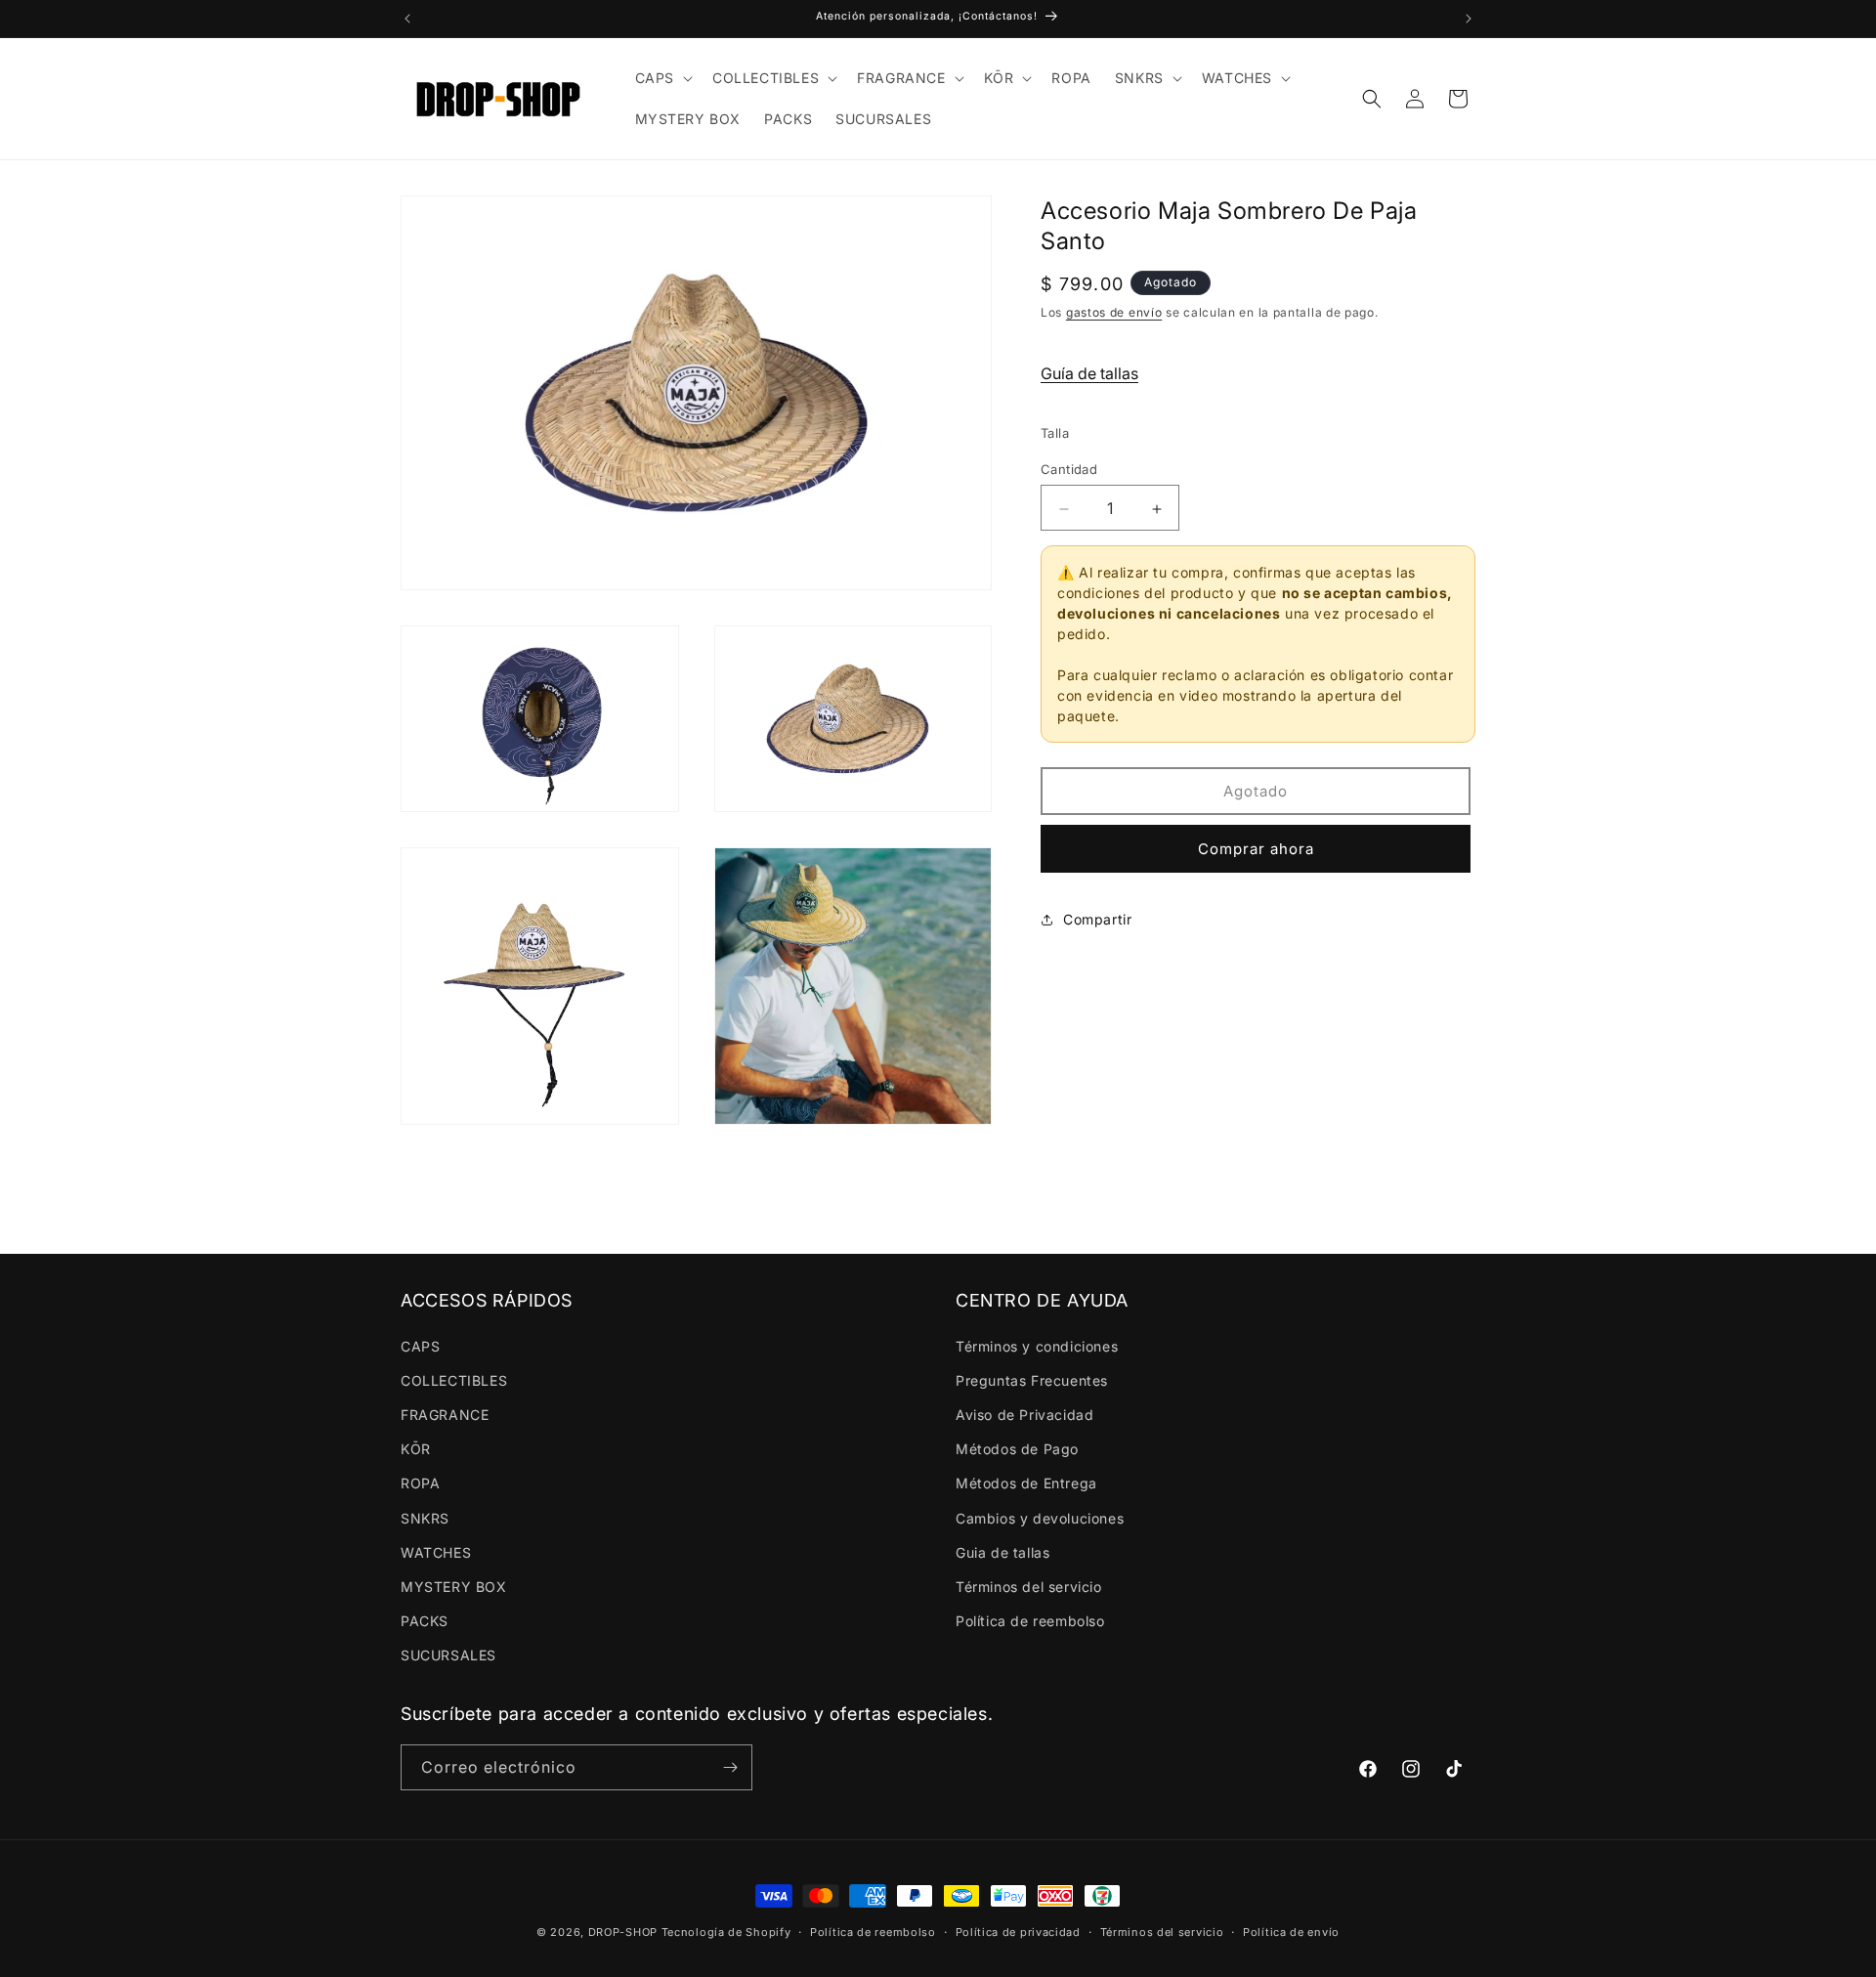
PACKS (425, 1621)
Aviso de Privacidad (1024, 1415)
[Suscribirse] (730, 1767)
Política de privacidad (1018, 1932)
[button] (662, 78)
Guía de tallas (1089, 374)
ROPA (420, 1483)
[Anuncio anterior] (407, 19)
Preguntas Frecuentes (1032, 1380)
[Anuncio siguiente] (1469, 19)
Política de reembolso (1030, 1621)
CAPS (420, 1346)
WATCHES (436, 1552)
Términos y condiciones (1037, 1346)
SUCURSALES (448, 1655)
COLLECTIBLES (454, 1380)
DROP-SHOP (623, 1932)
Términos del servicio (1029, 1587)
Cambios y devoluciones (1040, 1518)
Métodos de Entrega (1026, 1483)
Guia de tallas (1002, 1552)
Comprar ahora (1256, 850)
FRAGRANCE (445, 1415)
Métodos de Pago (1017, 1449)
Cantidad (1069, 470)
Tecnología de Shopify (726, 1932)
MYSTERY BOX (454, 1587)
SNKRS (425, 1518)
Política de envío (1291, 1932)
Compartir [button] (1097, 920)
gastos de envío (1114, 313)
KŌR (416, 1449)
